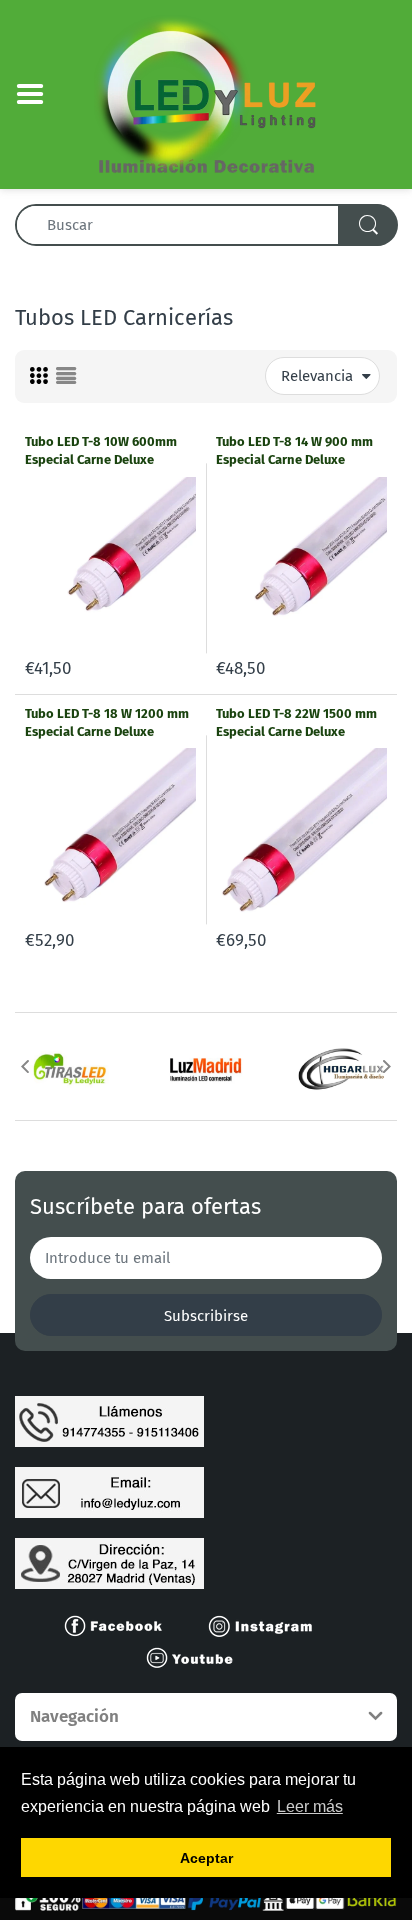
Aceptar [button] (206, 1858)
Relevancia (317, 376)
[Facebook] (122, 1625)
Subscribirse (206, 1316)
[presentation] (25, 1066)
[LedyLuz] (206, 93)
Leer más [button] (310, 1806)
